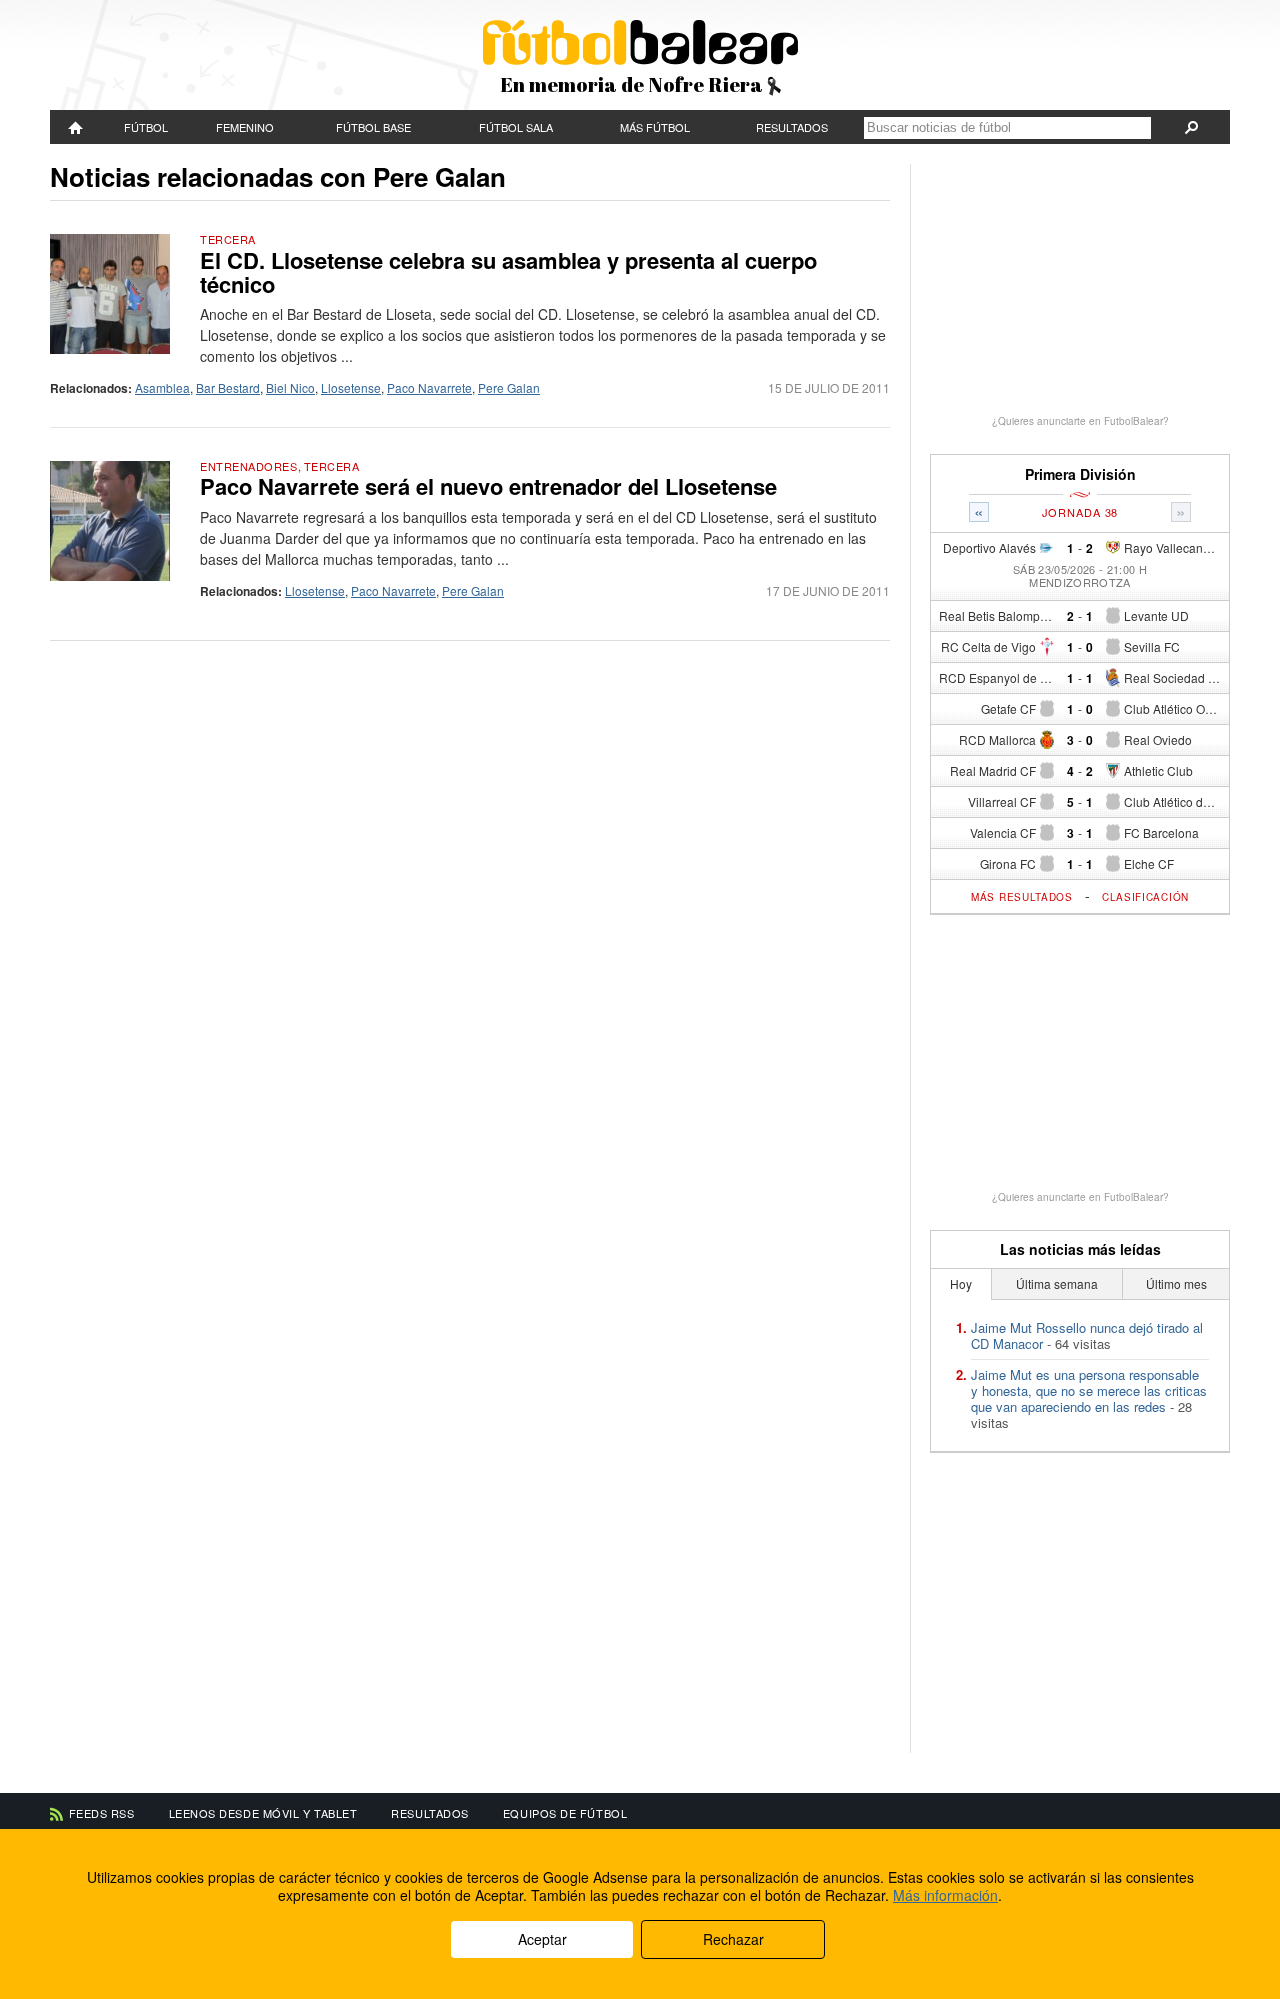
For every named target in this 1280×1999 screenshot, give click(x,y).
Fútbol (146, 127)
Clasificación (1145, 897)
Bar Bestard (228, 387)
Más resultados (1022, 897)
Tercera (228, 239)
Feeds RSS (102, 1813)
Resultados (792, 127)
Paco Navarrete (429, 387)
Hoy (961, 1283)
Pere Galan (509, 387)
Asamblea (162, 387)
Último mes (1176, 1283)
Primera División (1080, 474)
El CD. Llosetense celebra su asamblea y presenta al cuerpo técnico (508, 272)
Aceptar (542, 1939)
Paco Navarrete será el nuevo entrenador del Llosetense (488, 486)
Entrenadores (249, 466)
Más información (945, 1895)
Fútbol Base (373, 127)
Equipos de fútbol (565, 1813)
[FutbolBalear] (76, 127)
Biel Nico (290, 387)
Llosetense (351, 387)
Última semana (1057, 1283)
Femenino (245, 127)
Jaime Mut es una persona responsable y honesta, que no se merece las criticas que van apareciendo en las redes (1089, 1390)
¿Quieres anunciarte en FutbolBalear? (1080, 421)
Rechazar (733, 1939)
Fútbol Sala (516, 127)
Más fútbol (655, 127)
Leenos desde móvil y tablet (263, 1813)
